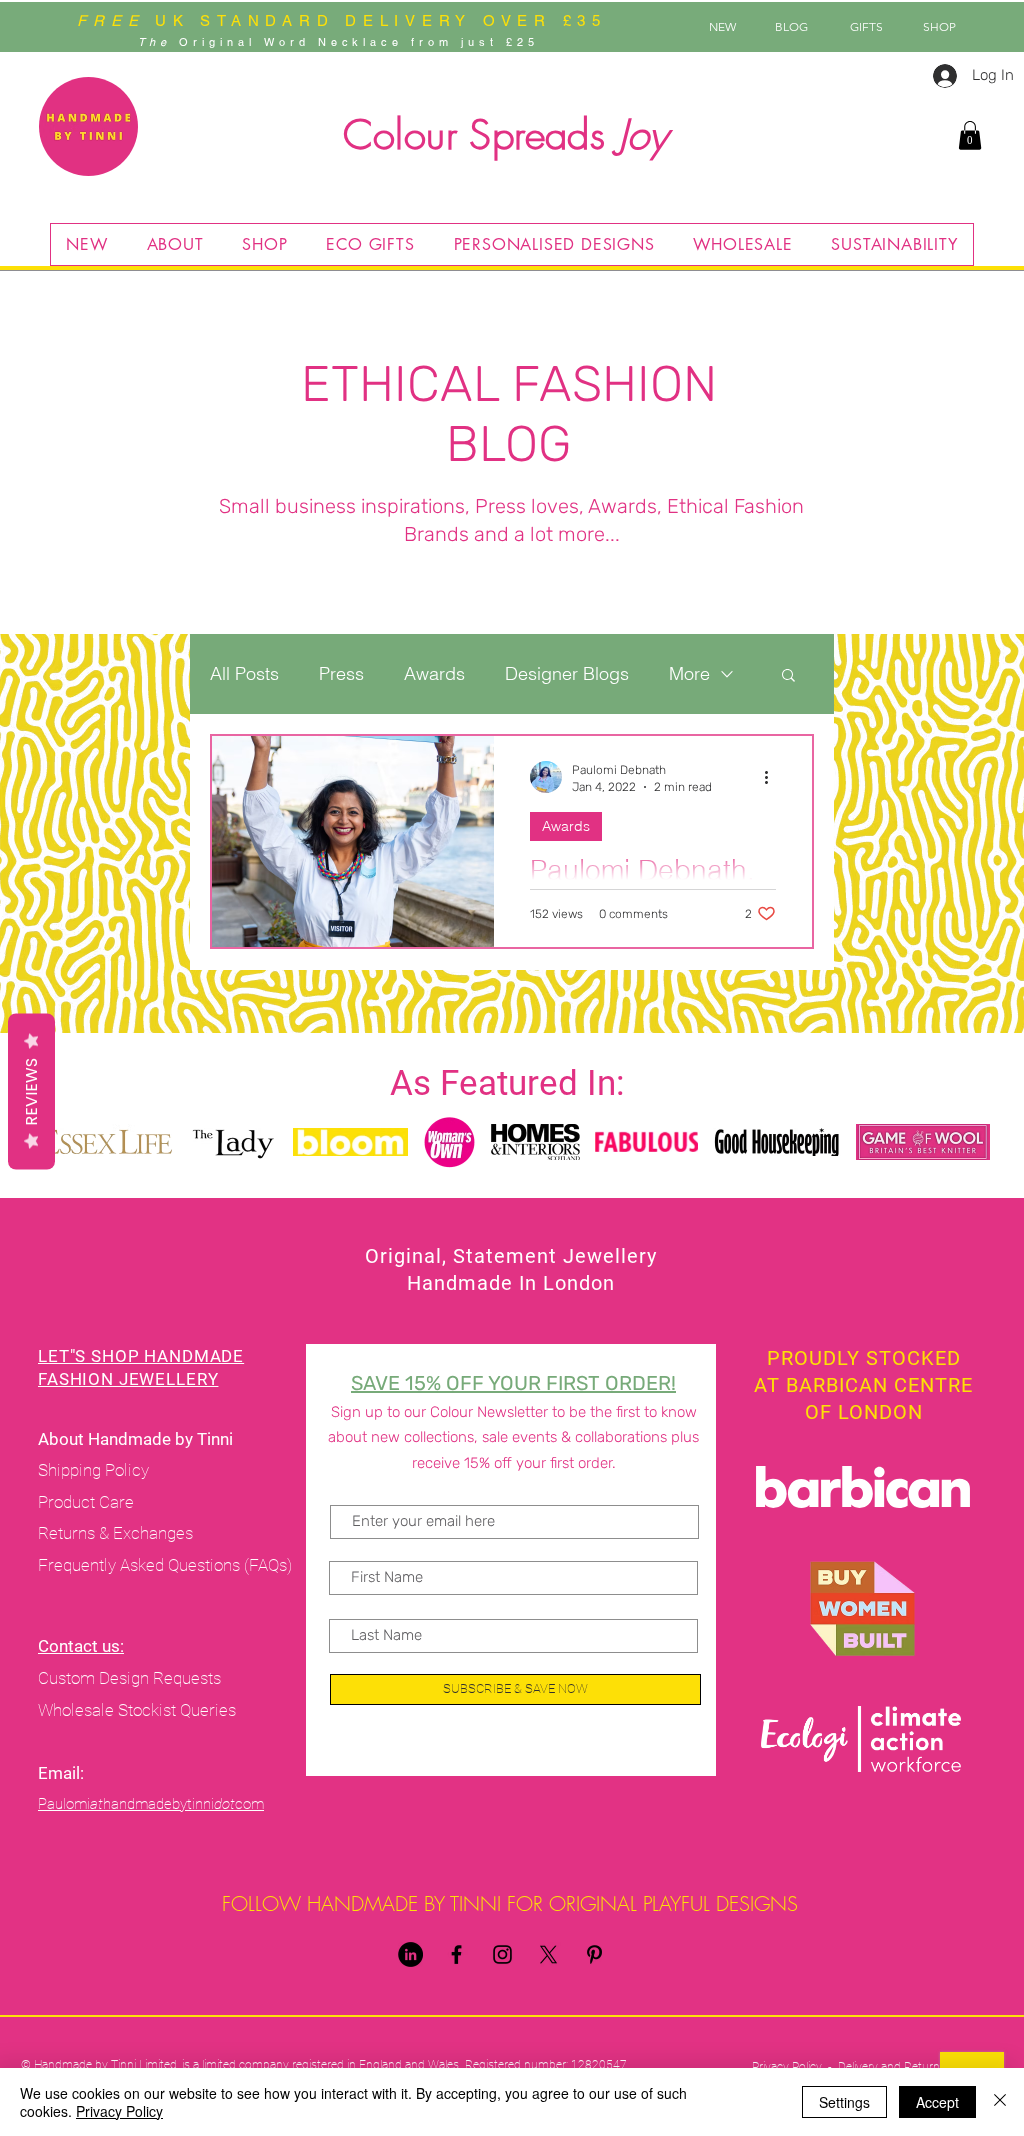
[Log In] (938, 76)
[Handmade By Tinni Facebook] (456, 1954)
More (689, 674)
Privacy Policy (119, 2111)
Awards (434, 674)
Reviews (31, 1092)
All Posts (244, 674)
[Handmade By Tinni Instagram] (502, 1954)
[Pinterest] (594, 1954)
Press (341, 674)
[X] (548, 1954)
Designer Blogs (567, 674)
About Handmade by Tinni (137, 1439)
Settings (844, 2102)
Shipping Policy (93, 1470)
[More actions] (773, 777)
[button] (970, 135)
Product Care (88, 1502)
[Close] (1000, 2102)
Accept (937, 2102)
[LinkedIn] (410, 1954)
